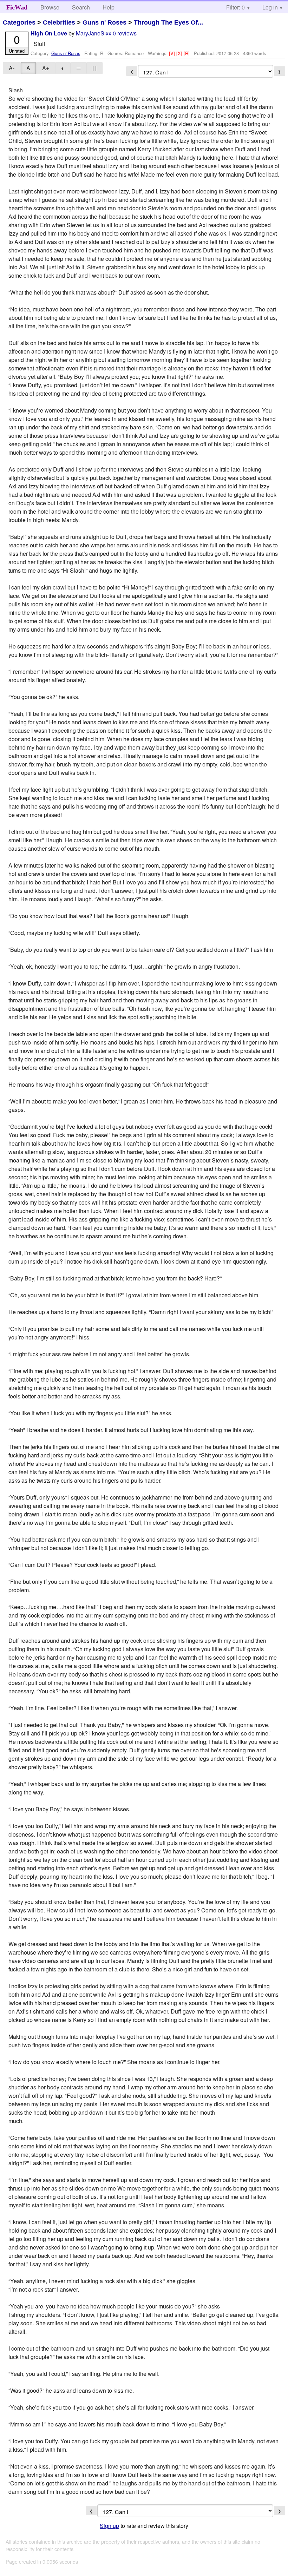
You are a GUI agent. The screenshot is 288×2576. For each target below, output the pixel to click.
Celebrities (59, 22)
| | (94, 68)
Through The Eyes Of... (168, 22)
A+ (46, 68)
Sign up (109, 2526)
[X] (180, 53)
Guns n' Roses (104, 22)
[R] (187, 53)
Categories (19, 22)
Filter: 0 (235, 7)
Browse (50, 7)
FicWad (17, 7)
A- (12, 68)
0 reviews (125, 33)
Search (81, 7)
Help (109, 7)
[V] (173, 53)
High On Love (49, 34)
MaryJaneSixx (94, 33)
